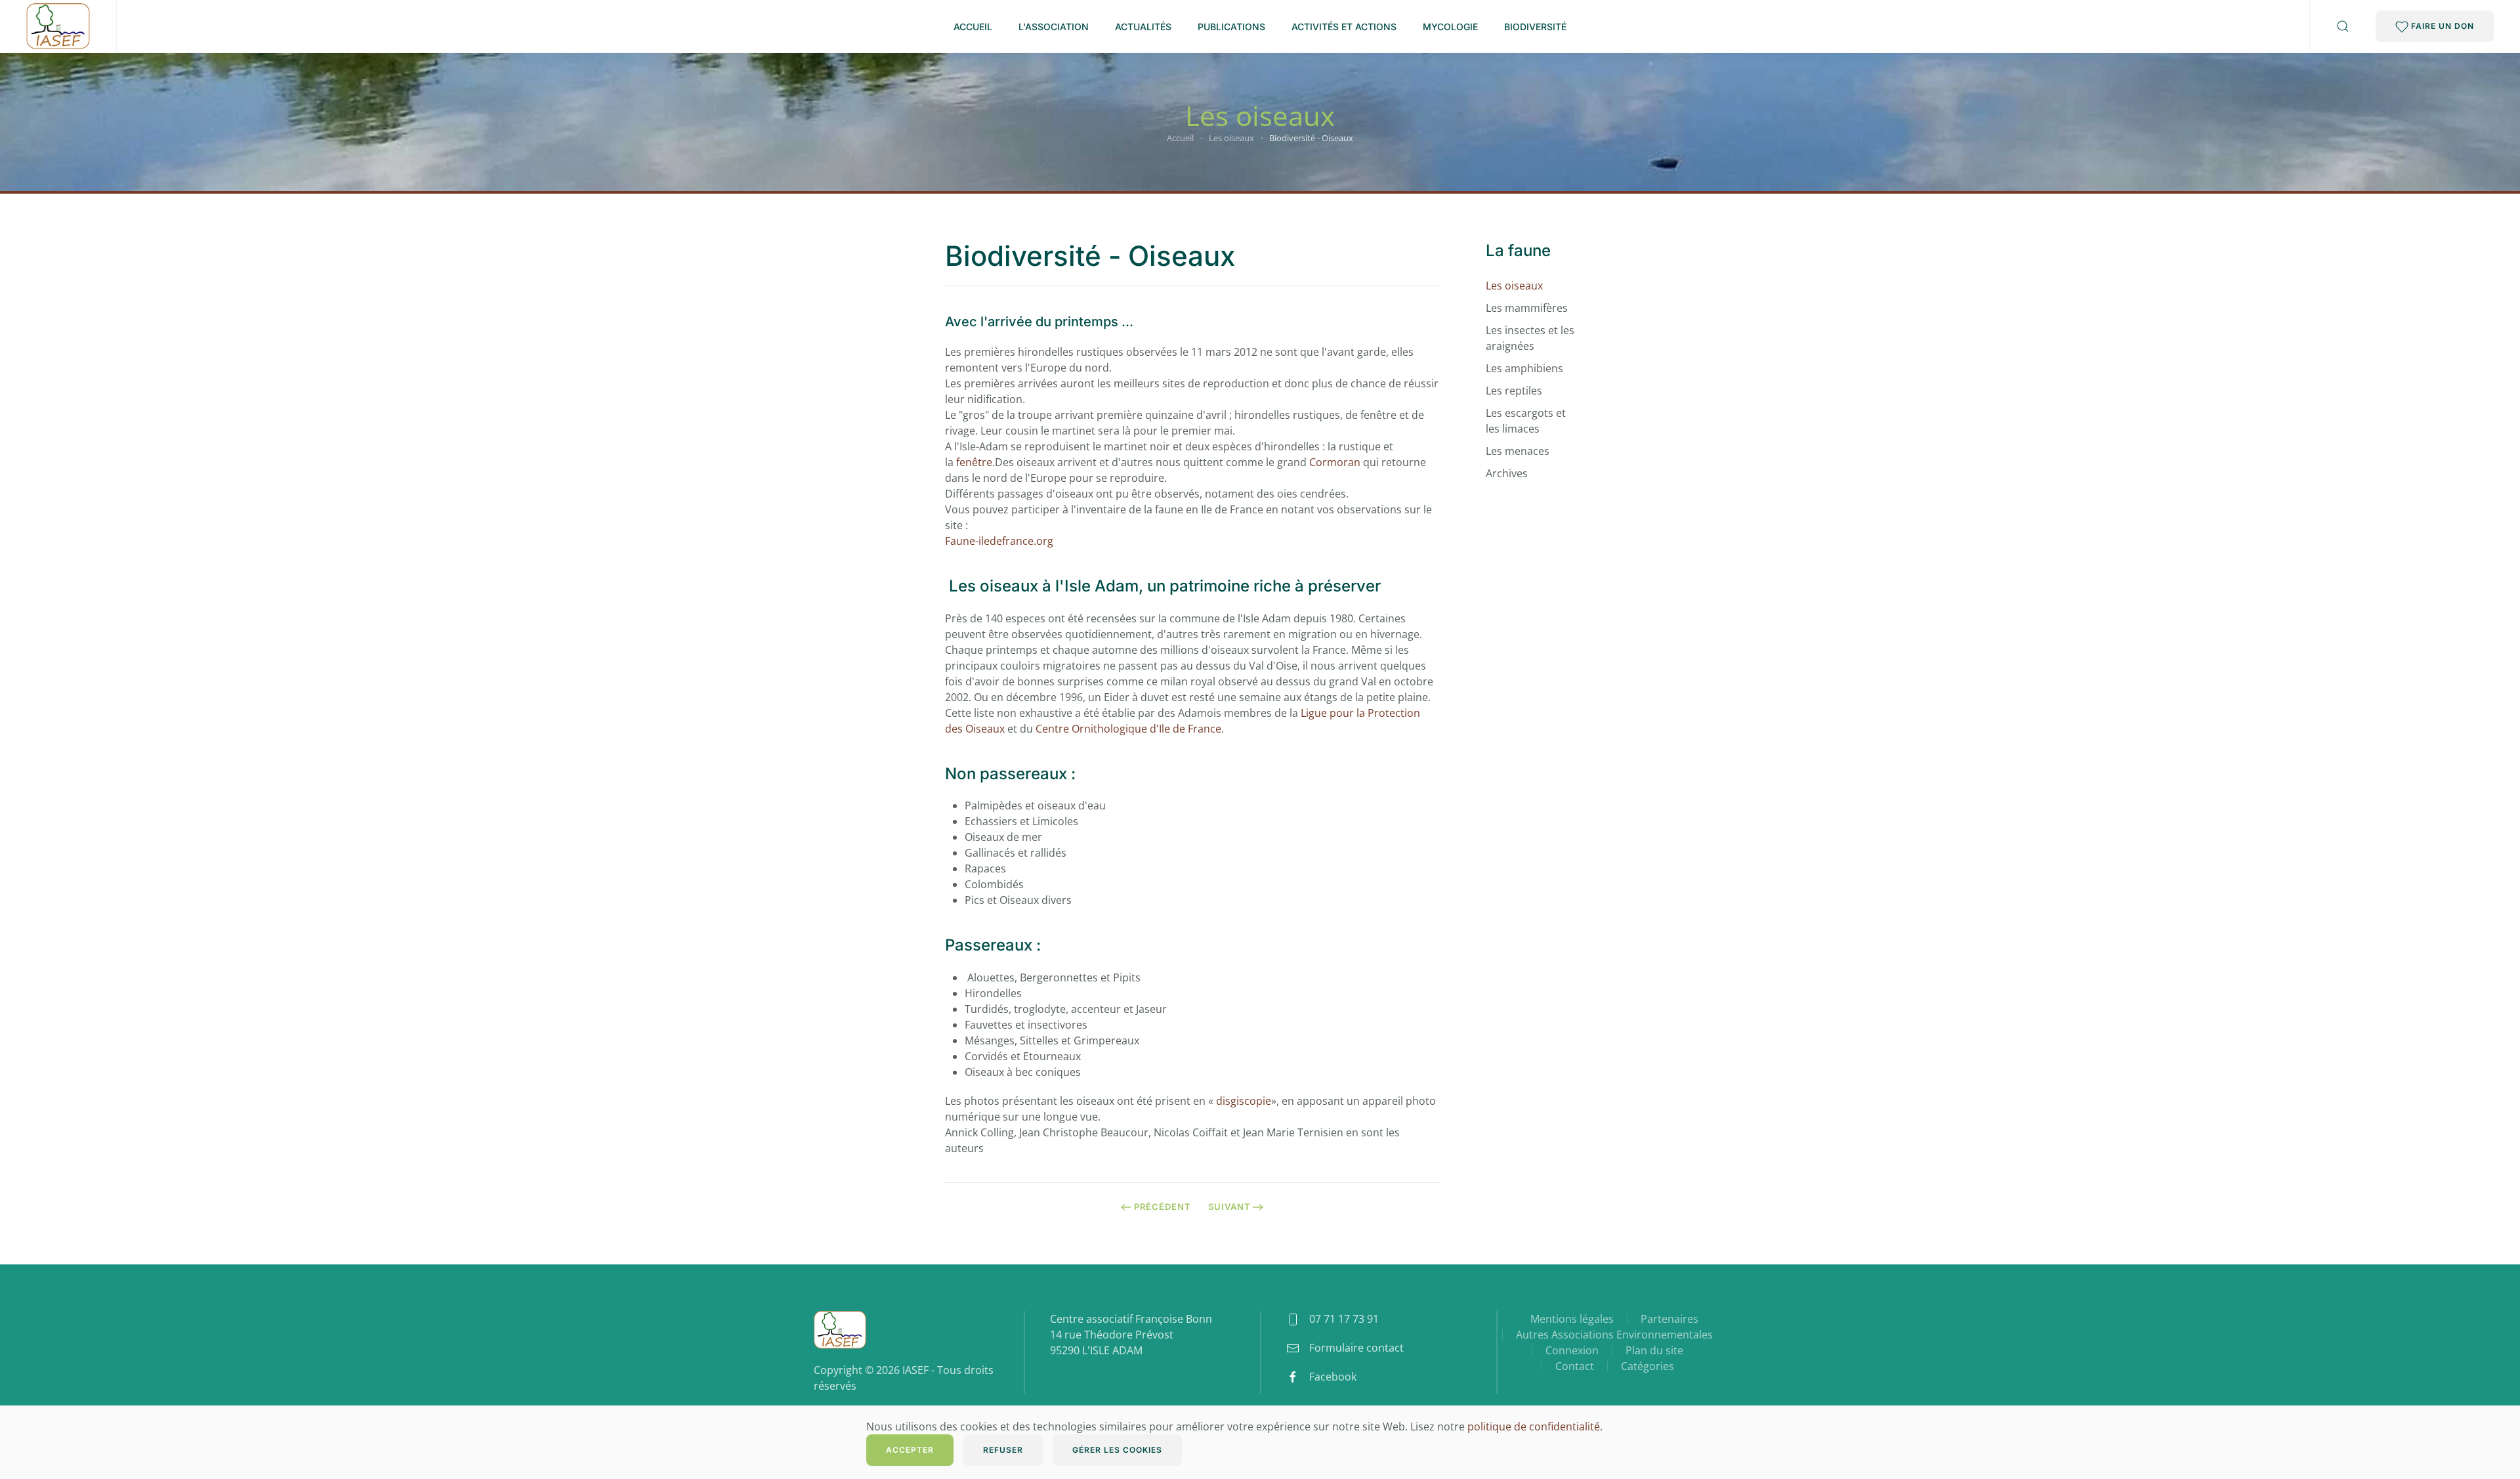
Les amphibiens (1524, 368)
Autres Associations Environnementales (1614, 1335)
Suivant (1229, 1207)
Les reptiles (1514, 391)
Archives (1507, 473)
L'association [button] (1054, 27)
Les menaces (1518, 451)
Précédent (1163, 1207)
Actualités (1143, 27)
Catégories (1648, 1366)
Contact (1575, 1366)
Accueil (973, 27)
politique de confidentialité (1534, 1426)
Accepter (910, 1450)
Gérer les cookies (1117, 1450)
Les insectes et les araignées (1530, 338)
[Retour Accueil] (58, 26)
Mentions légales (1572, 1319)
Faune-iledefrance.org (999, 541)
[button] (2343, 26)
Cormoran (1335, 462)
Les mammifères (1527, 308)
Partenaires (1669, 1319)
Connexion (1572, 1350)
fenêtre (974, 462)
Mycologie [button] (1450, 27)
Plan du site (1654, 1350)
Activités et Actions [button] (1344, 27)
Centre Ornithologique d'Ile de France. (1130, 729)
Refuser (1003, 1450)
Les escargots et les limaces (1526, 421)
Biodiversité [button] (1535, 27)
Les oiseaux (1514, 286)
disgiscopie (1244, 1101)
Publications (1231, 27)
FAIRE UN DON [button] (2441, 26)
